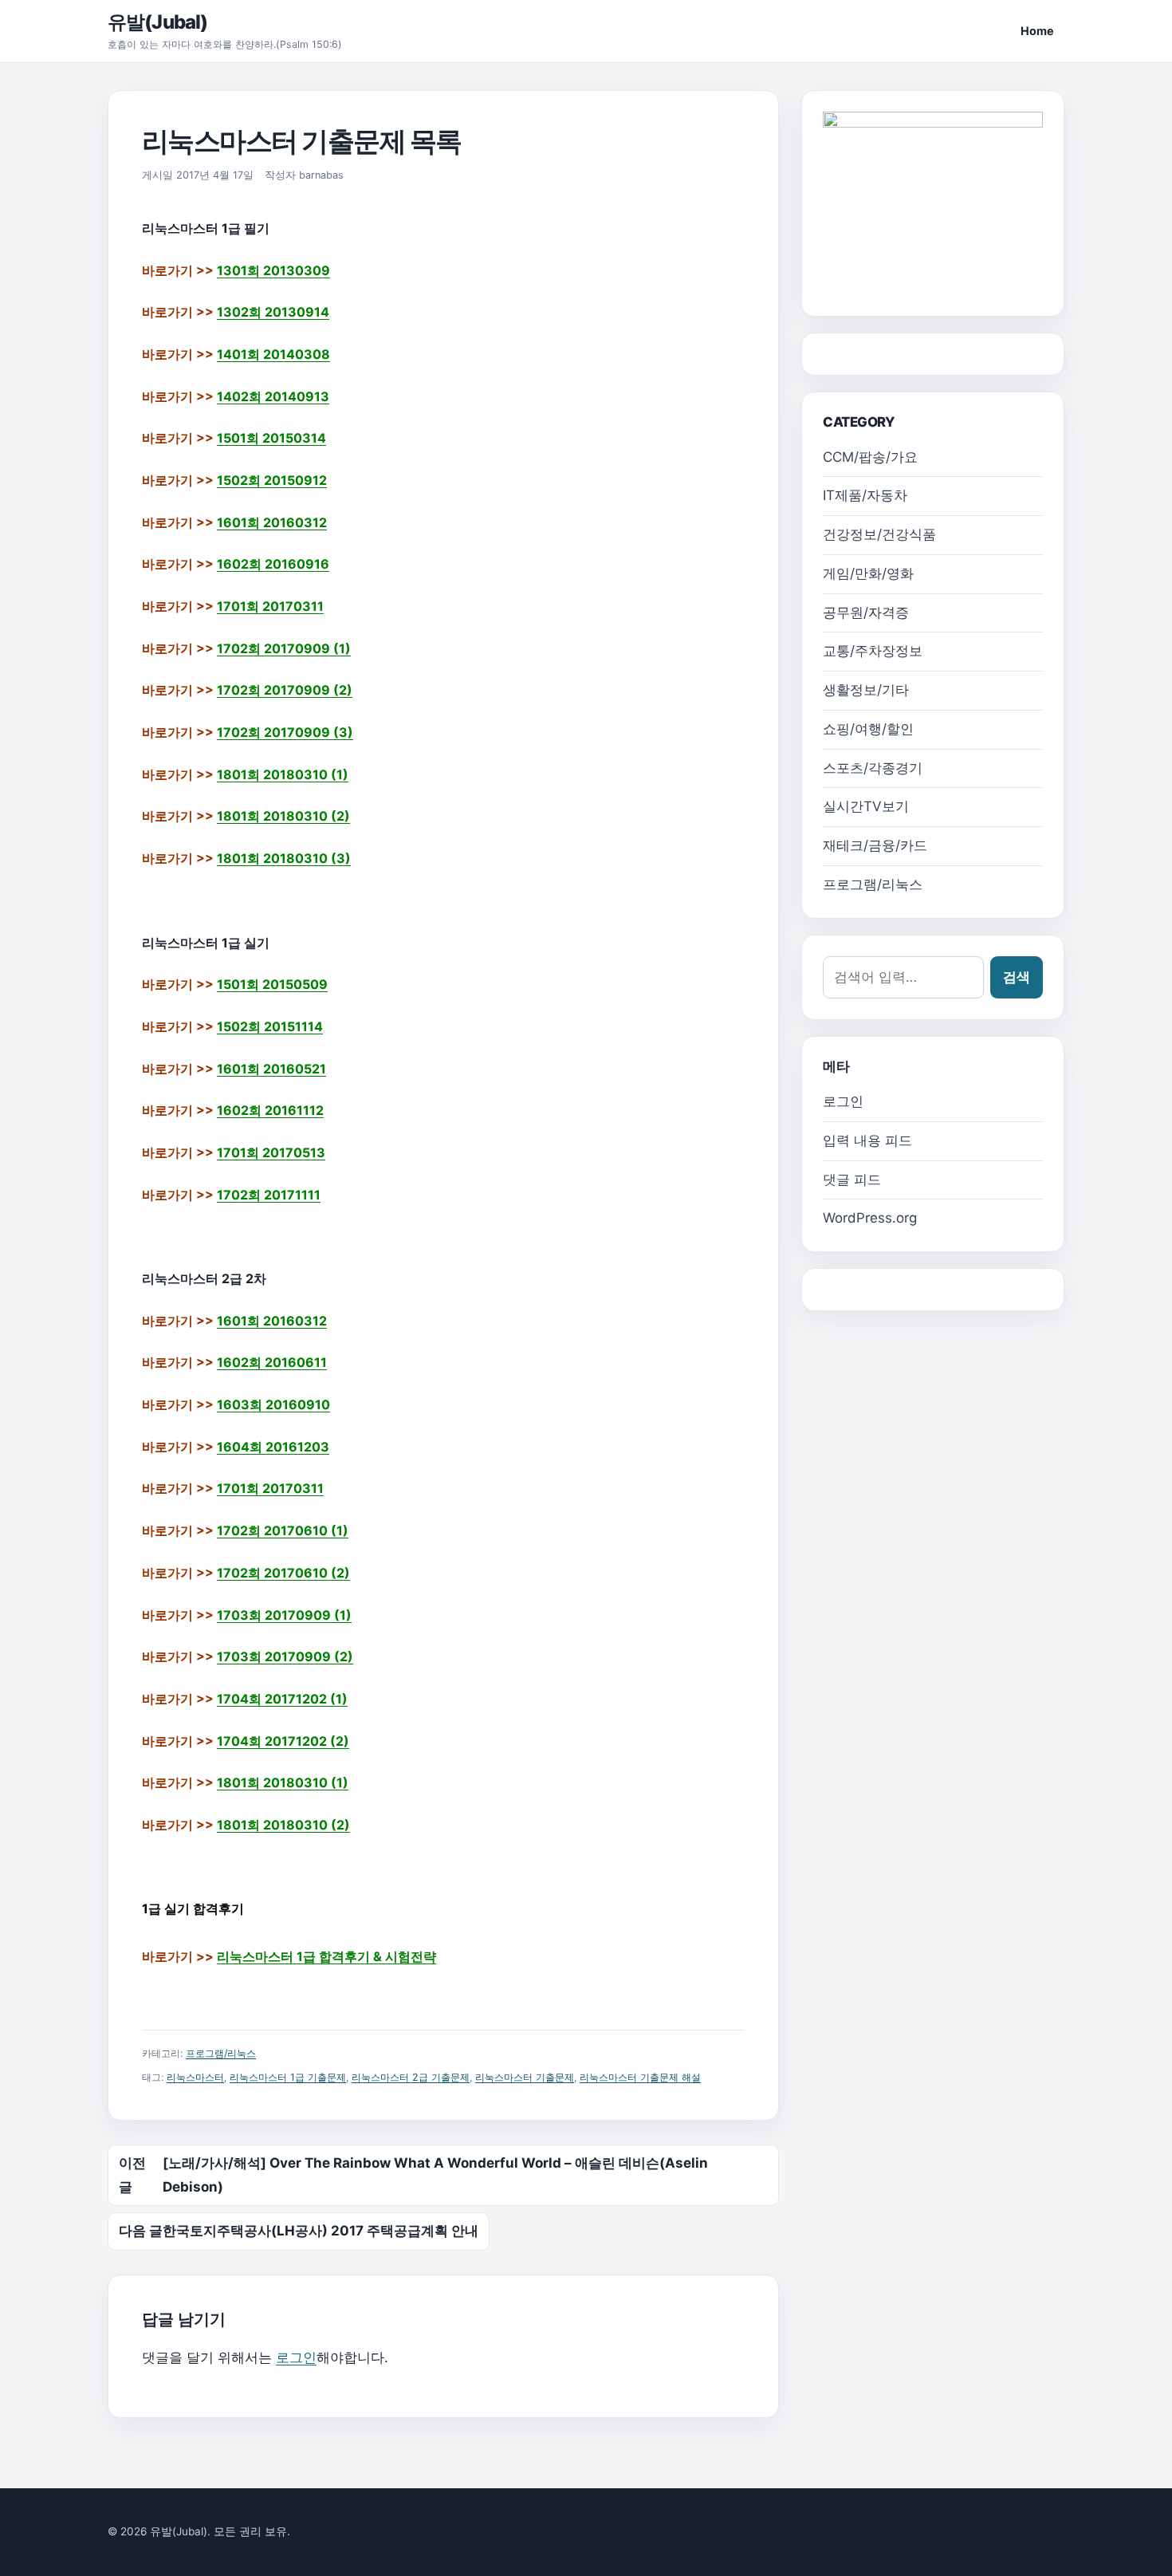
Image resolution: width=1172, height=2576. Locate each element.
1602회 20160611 (272, 1362)
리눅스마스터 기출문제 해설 (640, 2077)
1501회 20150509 (272, 984)
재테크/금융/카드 (875, 845)
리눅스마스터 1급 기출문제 (288, 2077)
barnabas (321, 175)
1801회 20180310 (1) (283, 774)
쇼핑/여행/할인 (868, 729)
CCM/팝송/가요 (870, 457)
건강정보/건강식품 (879, 534)
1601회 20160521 (271, 1069)
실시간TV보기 (866, 806)
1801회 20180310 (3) (284, 858)
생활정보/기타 (866, 690)
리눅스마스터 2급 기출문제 (411, 2077)
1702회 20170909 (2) (285, 690)
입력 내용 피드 (867, 1140)
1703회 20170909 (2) (285, 1656)
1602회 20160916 (273, 564)
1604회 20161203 (273, 1447)
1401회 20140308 (273, 354)
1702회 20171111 (269, 1195)
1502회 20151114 (270, 1026)
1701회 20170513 (271, 1152)
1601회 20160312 (272, 522)
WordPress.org (870, 1218)
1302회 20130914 (273, 312)
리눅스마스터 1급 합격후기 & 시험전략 (326, 1956)
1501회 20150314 (271, 438)
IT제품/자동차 (865, 495)
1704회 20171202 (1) (282, 1699)
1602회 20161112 (270, 1110)
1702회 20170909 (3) (285, 732)
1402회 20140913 (273, 396)
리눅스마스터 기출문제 (525, 2077)
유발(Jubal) (157, 22)
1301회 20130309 (273, 270)
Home (1037, 31)
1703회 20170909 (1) (284, 1615)
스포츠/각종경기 (873, 768)
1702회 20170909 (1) (284, 648)
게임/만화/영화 (868, 573)
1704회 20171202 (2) (283, 1741)
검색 (1017, 977)
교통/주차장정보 (873, 651)
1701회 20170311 (270, 606)
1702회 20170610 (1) (283, 1530)
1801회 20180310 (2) (283, 816)
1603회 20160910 (273, 1404)
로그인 (296, 2357)
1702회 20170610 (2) (283, 1573)
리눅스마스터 (195, 2077)
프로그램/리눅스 (221, 2053)
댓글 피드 (852, 1180)
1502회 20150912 (272, 480)
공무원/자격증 (866, 612)
